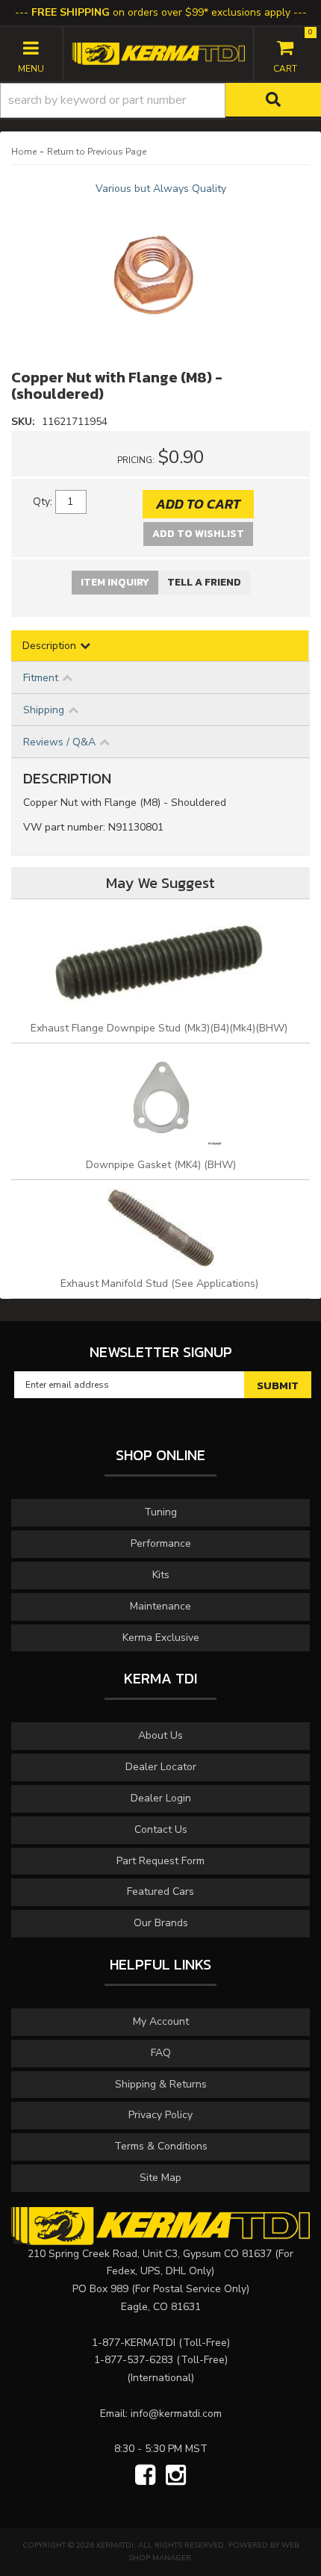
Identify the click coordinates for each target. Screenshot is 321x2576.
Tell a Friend (204, 582)
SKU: (25, 422)
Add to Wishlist (198, 534)
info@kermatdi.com (176, 2414)
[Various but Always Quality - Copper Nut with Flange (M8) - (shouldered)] (160, 272)
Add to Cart (198, 504)
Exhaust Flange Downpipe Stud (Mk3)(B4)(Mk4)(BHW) (160, 1028)
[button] (160, 100)
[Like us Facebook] (145, 2476)
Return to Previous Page (97, 152)
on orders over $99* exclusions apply (161, 12)
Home (24, 152)
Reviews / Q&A (59, 742)
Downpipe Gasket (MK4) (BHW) (161, 1165)
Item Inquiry (115, 582)
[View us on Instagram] (176, 2476)
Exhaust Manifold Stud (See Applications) (161, 1284)
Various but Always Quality (161, 189)
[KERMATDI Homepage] (158, 53)
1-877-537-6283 (134, 2360)
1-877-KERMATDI (134, 2343)
